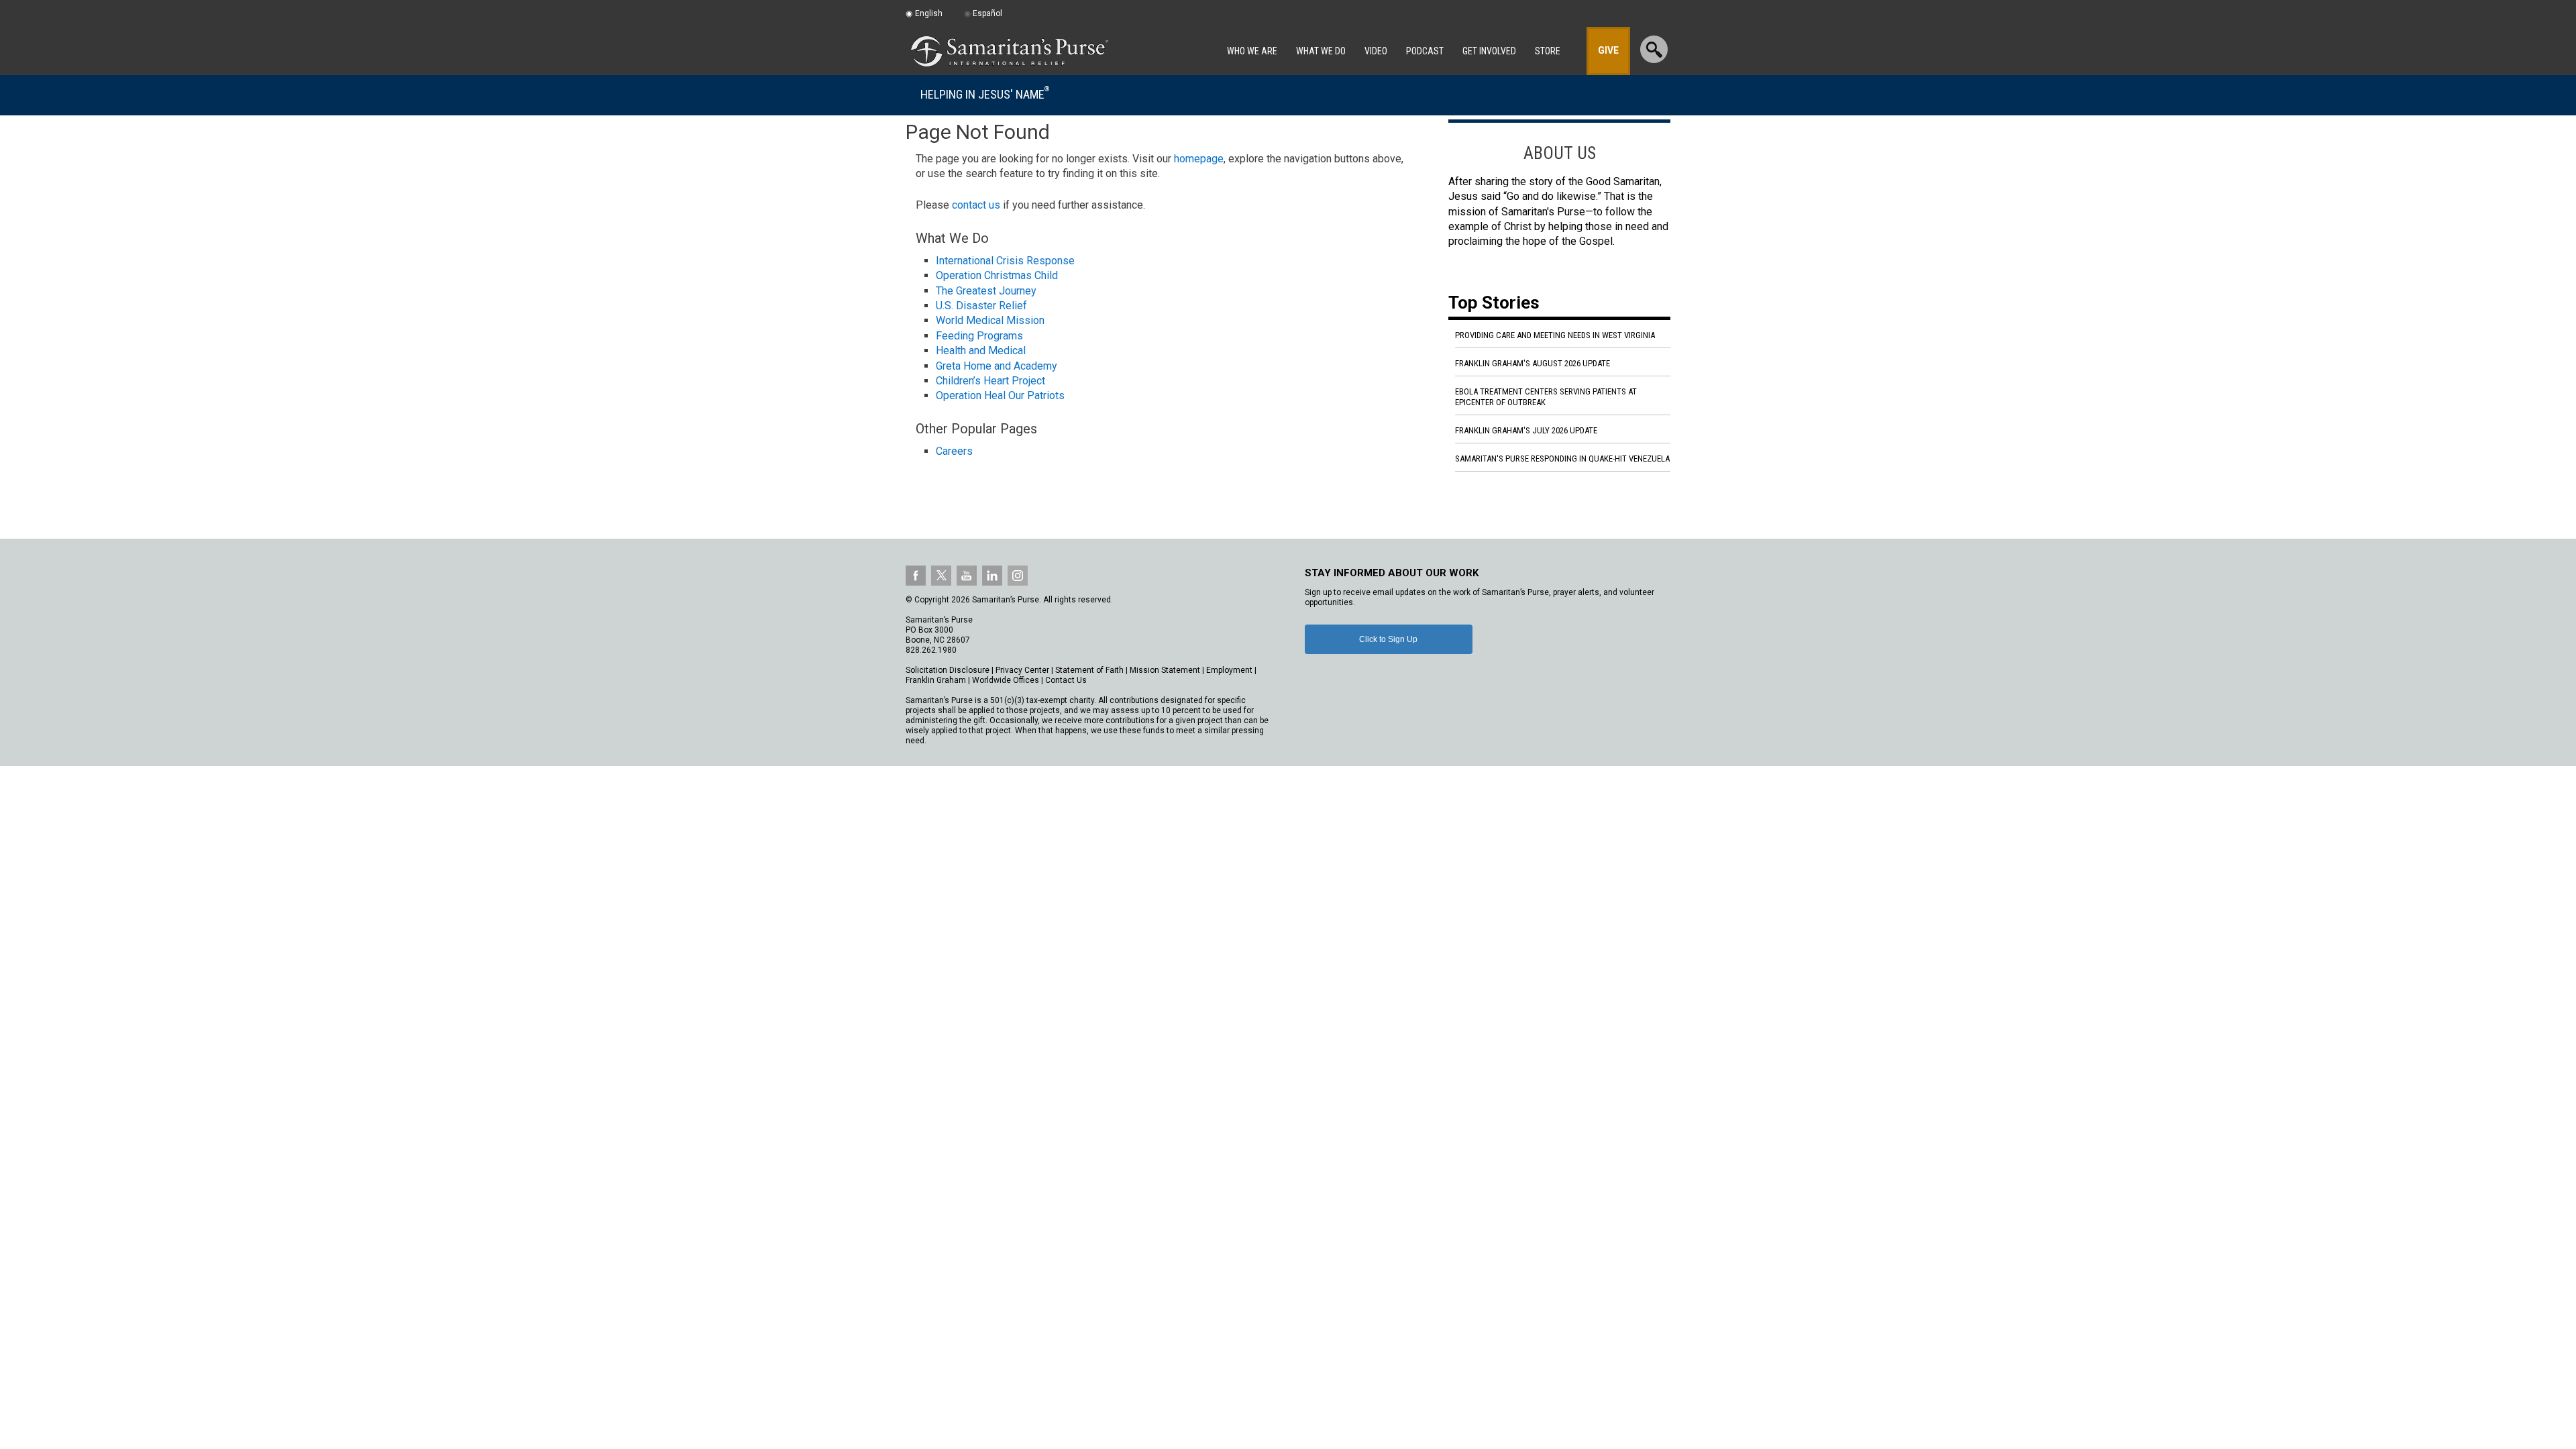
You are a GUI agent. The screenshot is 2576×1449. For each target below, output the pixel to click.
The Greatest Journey (986, 291)
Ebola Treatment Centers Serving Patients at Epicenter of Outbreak (1546, 397)
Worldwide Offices (1006, 680)
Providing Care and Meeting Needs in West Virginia (1555, 335)
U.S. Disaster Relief (981, 306)
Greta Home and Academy (997, 366)
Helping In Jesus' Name (985, 94)
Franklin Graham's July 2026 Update (1526, 430)
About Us (1560, 153)
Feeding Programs (979, 336)
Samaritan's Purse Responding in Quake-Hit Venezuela (1562, 459)
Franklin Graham (936, 680)
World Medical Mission (990, 320)
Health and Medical (981, 351)
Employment (1229, 670)
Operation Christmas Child (997, 275)
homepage (1199, 159)
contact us (976, 205)
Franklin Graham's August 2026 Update (1533, 363)
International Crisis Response (1005, 261)
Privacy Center (1022, 670)
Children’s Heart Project (990, 381)
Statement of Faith (1089, 670)
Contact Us (1066, 680)
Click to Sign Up (1388, 639)
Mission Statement (1165, 670)
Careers (954, 451)
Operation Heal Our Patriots (1000, 395)
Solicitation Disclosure (948, 670)
